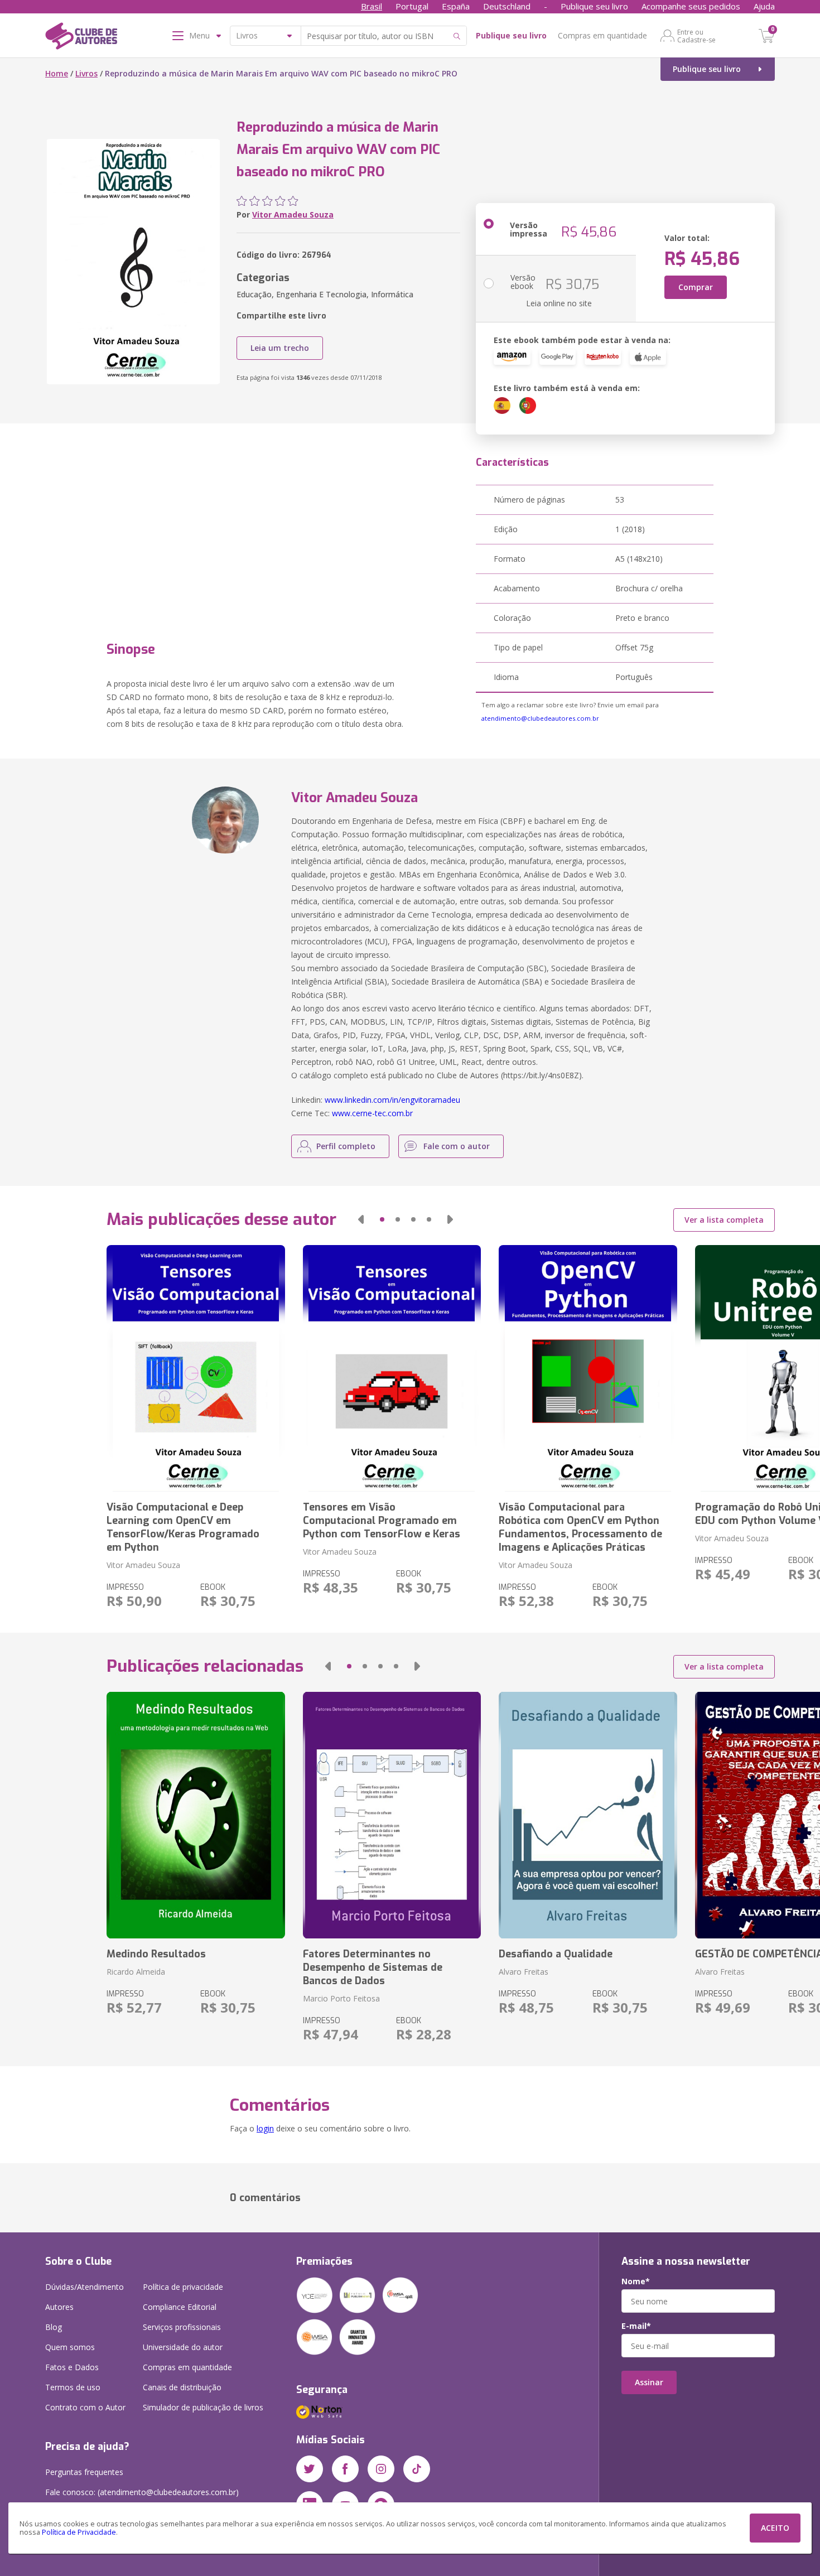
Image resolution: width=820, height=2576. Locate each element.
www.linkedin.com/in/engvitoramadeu (392, 1100)
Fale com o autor (457, 1146)
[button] (361, 1219)
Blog (54, 2327)
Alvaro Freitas (524, 1972)
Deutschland (507, 6)
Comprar (696, 287)
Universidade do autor (183, 2347)
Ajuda (764, 6)
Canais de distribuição (182, 2387)
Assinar (649, 2382)
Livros (86, 73)
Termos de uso (73, 2387)
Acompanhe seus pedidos (691, 6)
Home (57, 73)
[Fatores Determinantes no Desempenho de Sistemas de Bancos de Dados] (392, 1815)
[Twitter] (310, 2469)
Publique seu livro (594, 6)
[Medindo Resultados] (196, 1815)
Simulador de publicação (203, 2407)
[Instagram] (381, 2469)
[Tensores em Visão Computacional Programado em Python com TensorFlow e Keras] (392, 1368)
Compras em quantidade (602, 35)
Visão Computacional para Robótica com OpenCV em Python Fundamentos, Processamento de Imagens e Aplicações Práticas (580, 1527)
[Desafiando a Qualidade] (588, 1815)
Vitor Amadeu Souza (293, 214)
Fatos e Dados (72, 2367)
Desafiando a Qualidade (556, 1954)
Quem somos (70, 2347)
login (265, 2128)
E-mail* (636, 2326)
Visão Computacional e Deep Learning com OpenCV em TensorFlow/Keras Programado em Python (183, 1527)
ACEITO (775, 2528)
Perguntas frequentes (84, 2472)
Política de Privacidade (79, 2532)
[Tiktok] (417, 2469)
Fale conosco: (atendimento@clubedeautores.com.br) (142, 2492)
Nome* (636, 2281)
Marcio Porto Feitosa (341, 1998)
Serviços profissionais (182, 2327)
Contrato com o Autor (85, 2407)
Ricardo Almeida (136, 1972)
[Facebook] (345, 2469)
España (456, 6)
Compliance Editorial (180, 2307)
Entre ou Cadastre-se (696, 36)
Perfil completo (346, 1146)
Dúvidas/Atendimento (85, 2287)
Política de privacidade (183, 2287)
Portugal (412, 6)
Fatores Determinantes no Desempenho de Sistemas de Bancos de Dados (373, 1967)
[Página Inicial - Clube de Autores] (81, 38)
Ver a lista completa (724, 1220)
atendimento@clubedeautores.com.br (540, 718)
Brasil (372, 6)
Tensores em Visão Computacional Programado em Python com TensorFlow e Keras (382, 1521)
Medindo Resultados (156, 1954)
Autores (59, 2307)
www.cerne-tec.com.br (372, 1113)
